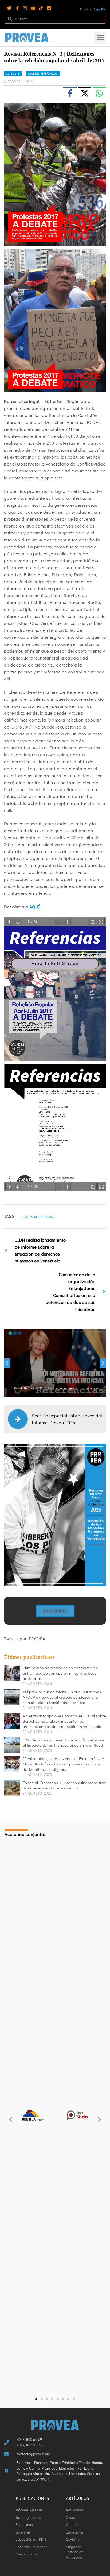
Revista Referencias (37, 1217)
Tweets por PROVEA (25, 1639)
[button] (100, 38)
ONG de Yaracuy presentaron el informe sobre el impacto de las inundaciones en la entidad (64, 1742)
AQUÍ (35, 907)
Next (103, 1363)
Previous (7, 1363)
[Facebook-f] (17, 8)
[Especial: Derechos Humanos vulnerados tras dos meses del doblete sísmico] (12, 1788)
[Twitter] (9, 8)
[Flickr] (49, 8)
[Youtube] (33, 8)
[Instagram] (25, 8)
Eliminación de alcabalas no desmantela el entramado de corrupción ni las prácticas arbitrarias (61, 1673)
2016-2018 (13, 74)
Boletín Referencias (43, 74)
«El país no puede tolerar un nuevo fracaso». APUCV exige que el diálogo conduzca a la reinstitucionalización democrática (63, 1697)
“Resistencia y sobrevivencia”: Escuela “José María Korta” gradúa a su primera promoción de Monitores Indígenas (63, 1764)
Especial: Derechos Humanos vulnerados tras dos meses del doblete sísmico (64, 1785)
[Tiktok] (41, 8)
